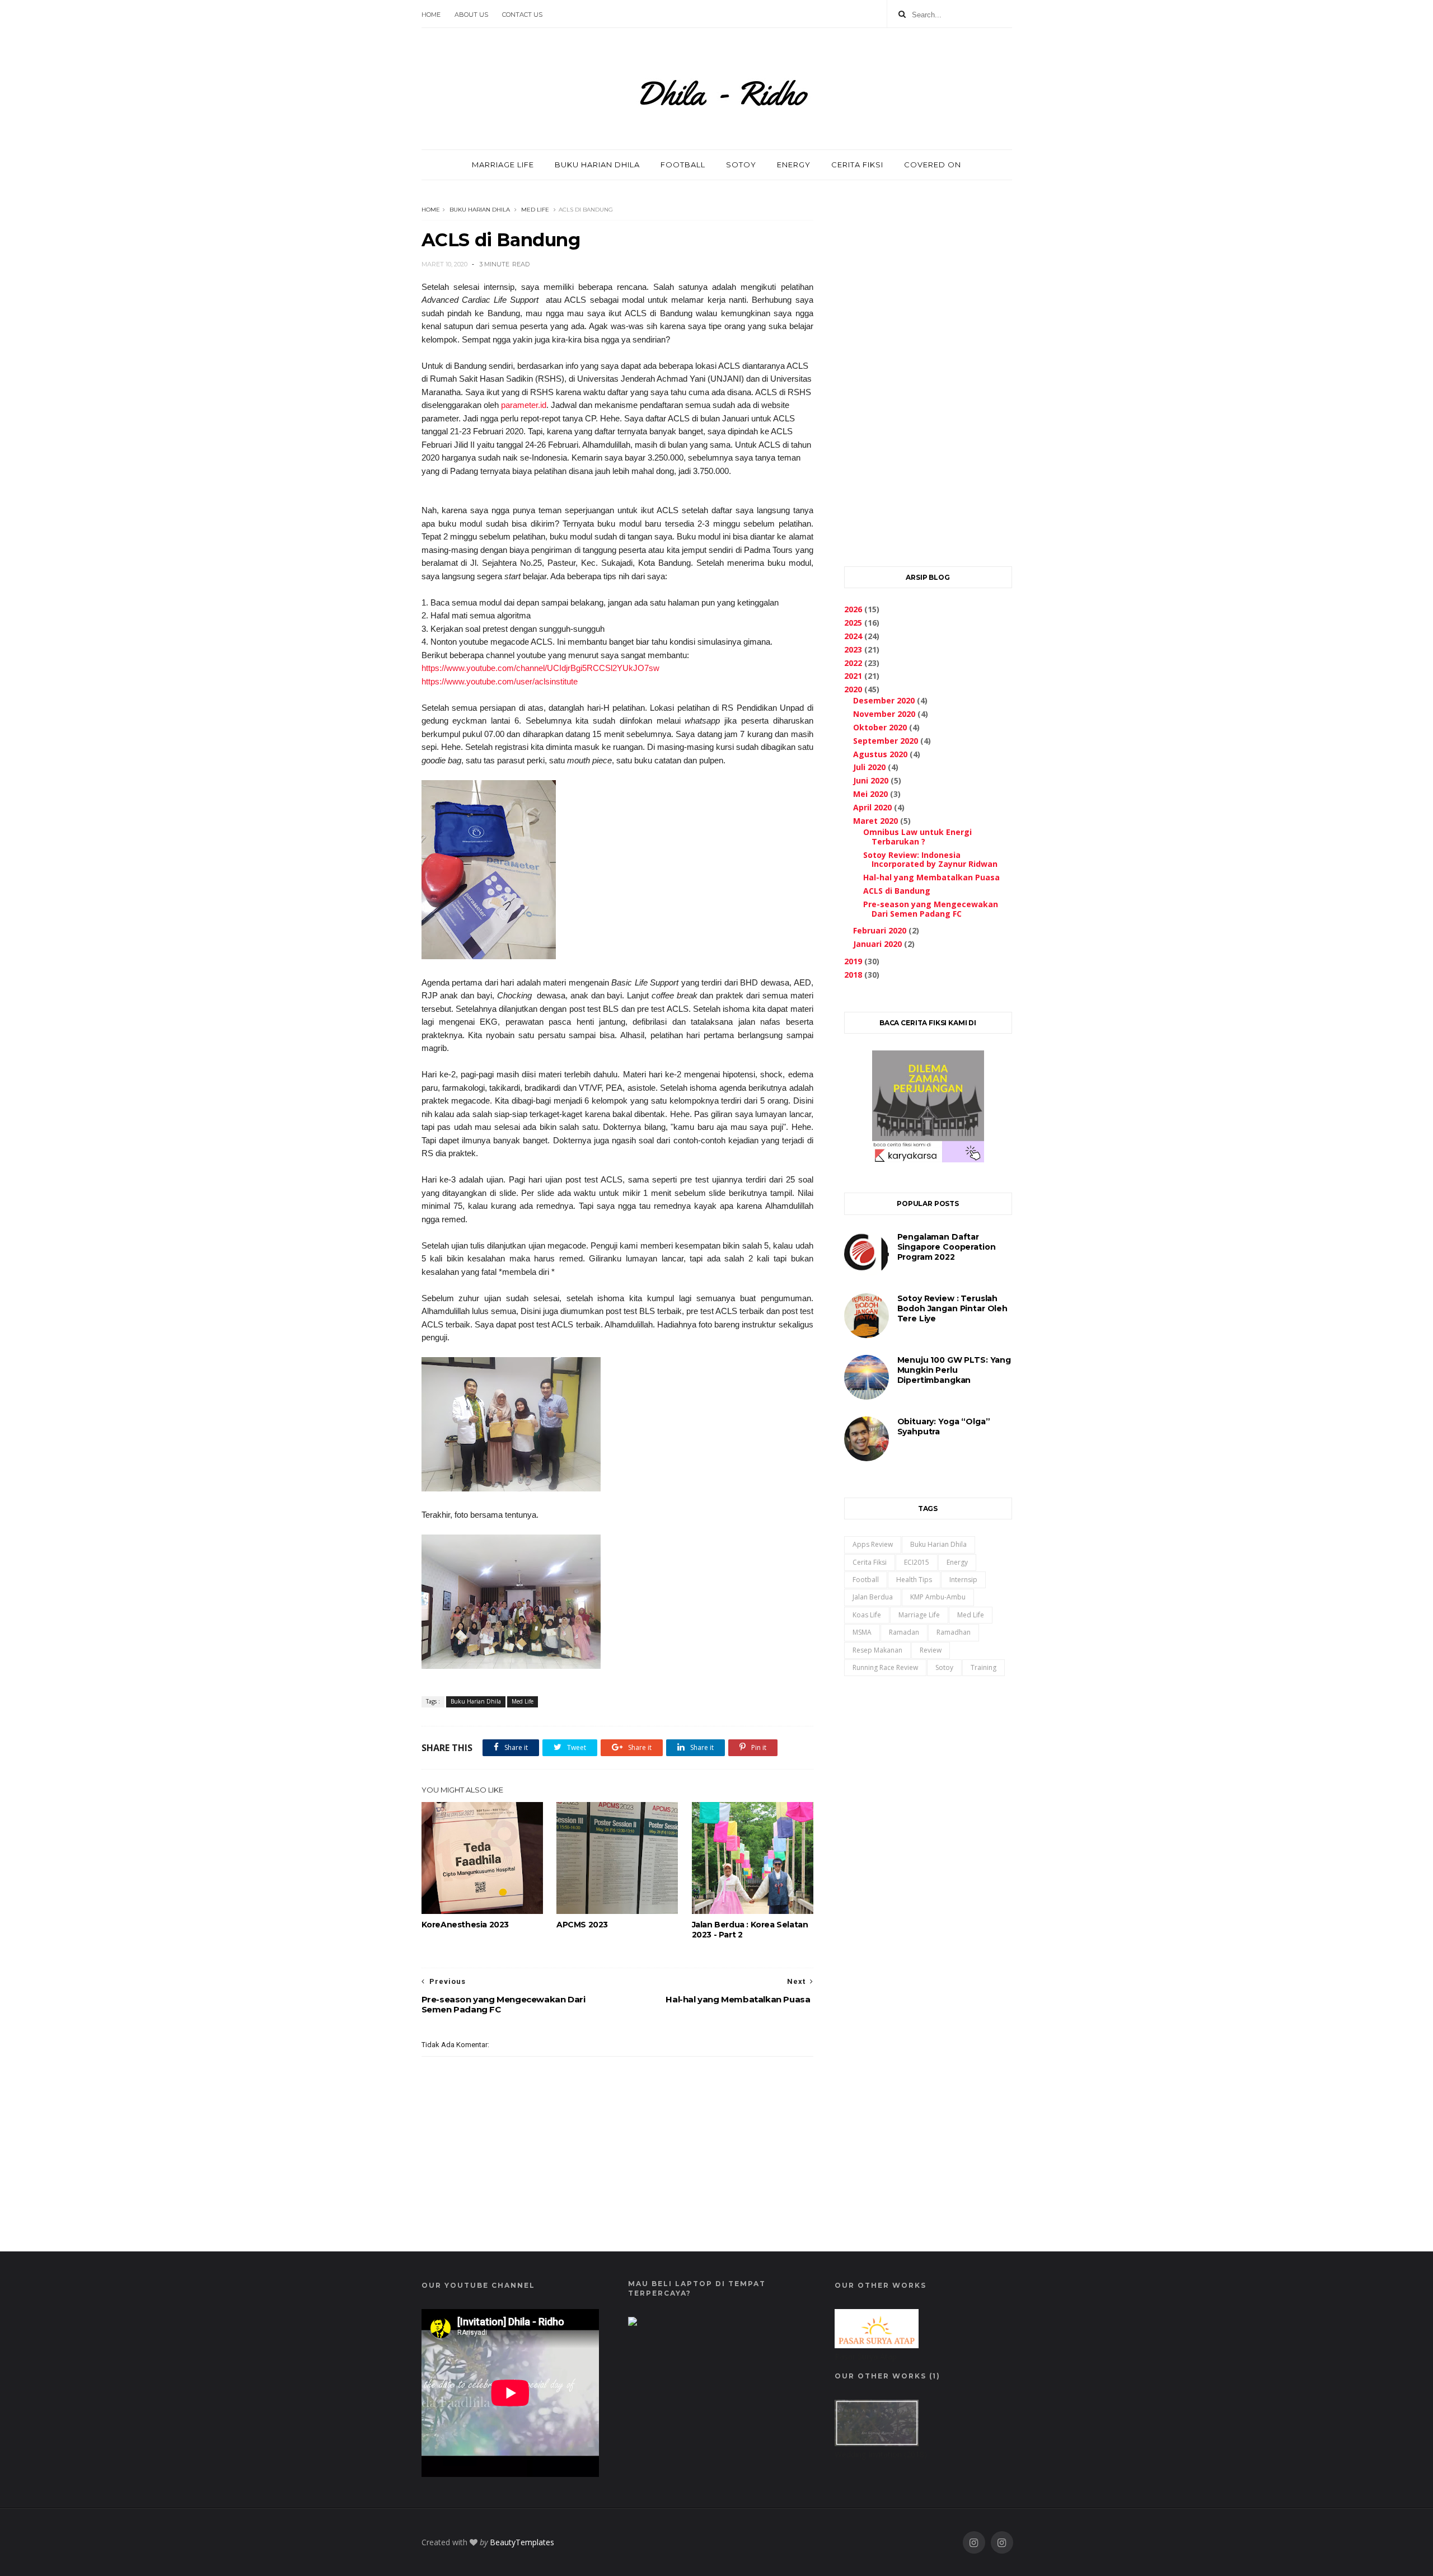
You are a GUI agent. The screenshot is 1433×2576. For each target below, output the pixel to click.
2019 (853, 961)
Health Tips (914, 1580)
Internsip (963, 1580)
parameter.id (524, 405)
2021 (853, 676)
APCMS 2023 (582, 1925)
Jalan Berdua (873, 1597)
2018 (853, 975)
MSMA (862, 1632)
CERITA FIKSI (857, 165)
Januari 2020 (877, 944)
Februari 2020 (880, 930)
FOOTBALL (683, 165)
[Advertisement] (928, 370)
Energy (957, 1562)
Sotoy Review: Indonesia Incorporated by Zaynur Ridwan (930, 860)
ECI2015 (917, 1562)
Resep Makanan (877, 1650)
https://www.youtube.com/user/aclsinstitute (500, 681)
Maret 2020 (875, 821)
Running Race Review (885, 1667)
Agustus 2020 (880, 754)
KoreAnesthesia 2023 (465, 1925)
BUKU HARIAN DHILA (597, 165)
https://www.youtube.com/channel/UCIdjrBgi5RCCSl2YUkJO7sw (540, 668)
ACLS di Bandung (897, 891)
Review (931, 1650)
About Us (471, 15)
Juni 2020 (871, 780)
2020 (853, 689)
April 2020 (872, 807)
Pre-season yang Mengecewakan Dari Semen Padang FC (931, 909)
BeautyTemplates (522, 2542)
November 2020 (884, 714)
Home (431, 15)
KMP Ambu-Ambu (938, 1597)
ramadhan (954, 1632)
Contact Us (522, 15)
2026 (853, 609)
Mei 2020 (870, 794)
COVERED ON (933, 165)
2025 (853, 623)
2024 (853, 636)
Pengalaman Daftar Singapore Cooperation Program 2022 (947, 1247)
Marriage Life (919, 1615)
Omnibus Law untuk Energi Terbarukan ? (917, 837)
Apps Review (873, 1544)
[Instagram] (974, 2543)
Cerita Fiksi (870, 1562)
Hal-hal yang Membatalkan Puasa (931, 877)
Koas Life (867, 1615)
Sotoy (944, 1667)
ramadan (904, 1632)
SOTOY (741, 165)
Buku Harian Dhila (480, 210)
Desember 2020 (884, 700)
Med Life (535, 210)
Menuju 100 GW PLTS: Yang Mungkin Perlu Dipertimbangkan (954, 1370)
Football (866, 1580)
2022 (853, 663)
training (984, 1667)
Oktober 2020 (880, 727)
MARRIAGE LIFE (503, 165)
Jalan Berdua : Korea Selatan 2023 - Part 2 (750, 1930)
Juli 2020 (869, 767)
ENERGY (794, 165)
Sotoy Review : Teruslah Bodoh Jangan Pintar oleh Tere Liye (952, 1308)
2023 (853, 649)
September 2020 (886, 741)
